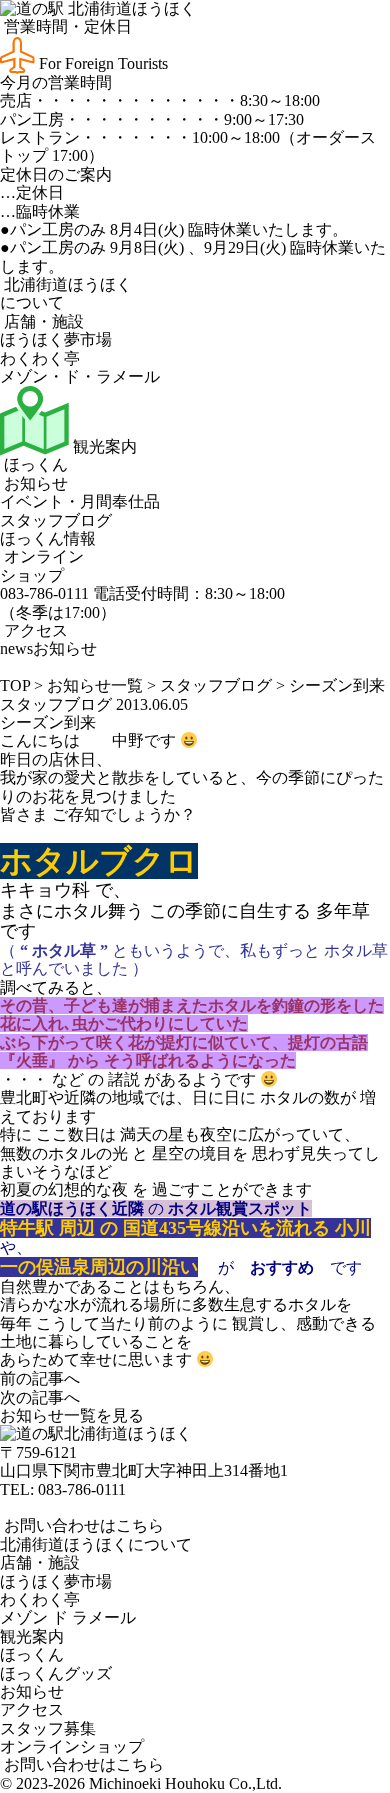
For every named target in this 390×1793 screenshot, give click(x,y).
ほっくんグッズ (56, 1673)
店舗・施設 (42, 321)
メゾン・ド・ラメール (80, 376)
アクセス (34, 630)
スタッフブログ (56, 520)
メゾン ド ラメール (68, 1617)
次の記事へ (40, 1397)
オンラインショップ (42, 565)
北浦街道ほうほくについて (96, 1544)
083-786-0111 (82, 1489)
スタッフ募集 (48, 1728)
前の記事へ (40, 1378)
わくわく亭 (40, 358)
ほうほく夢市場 (56, 339)
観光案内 (103, 446)
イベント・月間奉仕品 (80, 501)
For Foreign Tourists (101, 63)
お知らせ (34, 483)
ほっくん (34, 464)
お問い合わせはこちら (82, 1525)
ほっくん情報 (48, 538)
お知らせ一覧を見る (72, 1415)
